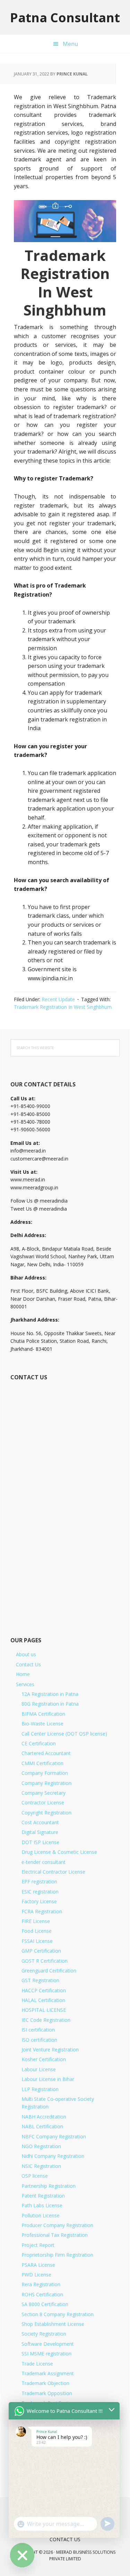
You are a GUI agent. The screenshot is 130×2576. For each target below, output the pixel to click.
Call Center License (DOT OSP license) (64, 1734)
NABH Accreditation (44, 2117)
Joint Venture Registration (50, 2049)
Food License (37, 1931)
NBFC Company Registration (54, 2136)
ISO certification (39, 2040)
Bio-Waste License (42, 1724)
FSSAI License (37, 1941)
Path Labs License (42, 2205)
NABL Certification (42, 2126)
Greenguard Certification (49, 1971)
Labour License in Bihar (48, 2079)
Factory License (39, 1901)
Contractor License (43, 1803)
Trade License (37, 2364)
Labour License (39, 2069)
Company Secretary (44, 1793)
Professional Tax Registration (55, 2235)
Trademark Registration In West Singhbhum (63, 1007)
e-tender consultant (44, 1862)
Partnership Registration (49, 2186)
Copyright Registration (46, 1813)
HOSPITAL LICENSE (44, 2010)
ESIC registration (40, 1892)
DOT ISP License (40, 1842)
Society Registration (44, 2334)
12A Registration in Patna (50, 1694)
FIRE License (36, 1921)
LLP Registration (40, 2089)
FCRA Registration (42, 1911)
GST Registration (40, 1980)
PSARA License (38, 2265)
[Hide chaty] (22, 2555)
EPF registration (39, 1881)
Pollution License (41, 2215)
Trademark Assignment (48, 2373)
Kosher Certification (44, 2059)
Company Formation (45, 1773)
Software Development (48, 2344)
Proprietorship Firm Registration (57, 2255)
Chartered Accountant (46, 1753)
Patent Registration (43, 2196)
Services (25, 1684)
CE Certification (39, 1743)
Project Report (38, 2245)
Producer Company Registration (57, 2225)
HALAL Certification (43, 2000)
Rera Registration (41, 2284)
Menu (70, 44)
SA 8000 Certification (45, 2304)
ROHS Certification (42, 2294)
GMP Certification (41, 1951)
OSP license (35, 2176)
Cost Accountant (40, 1822)
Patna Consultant (65, 17)
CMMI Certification (42, 1763)
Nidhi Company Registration (53, 2156)
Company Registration (46, 1783)
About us (26, 1654)
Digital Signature (40, 1832)
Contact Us (28, 1664)
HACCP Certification (44, 1990)
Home (23, 1674)
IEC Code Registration (46, 2020)
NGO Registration (41, 2146)
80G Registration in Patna (50, 1704)
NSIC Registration (41, 2166)
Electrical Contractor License (53, 1872)
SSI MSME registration (46, 2354)
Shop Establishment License (53, 2324)
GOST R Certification (45, 1961)
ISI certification (38, 2030)
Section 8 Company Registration (58, 2314)
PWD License (36, 2275)
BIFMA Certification (43, 1714)
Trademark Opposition (47, 2393)
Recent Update (58, 999)
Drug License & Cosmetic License (59, 1852)
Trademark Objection (45, 2383)
